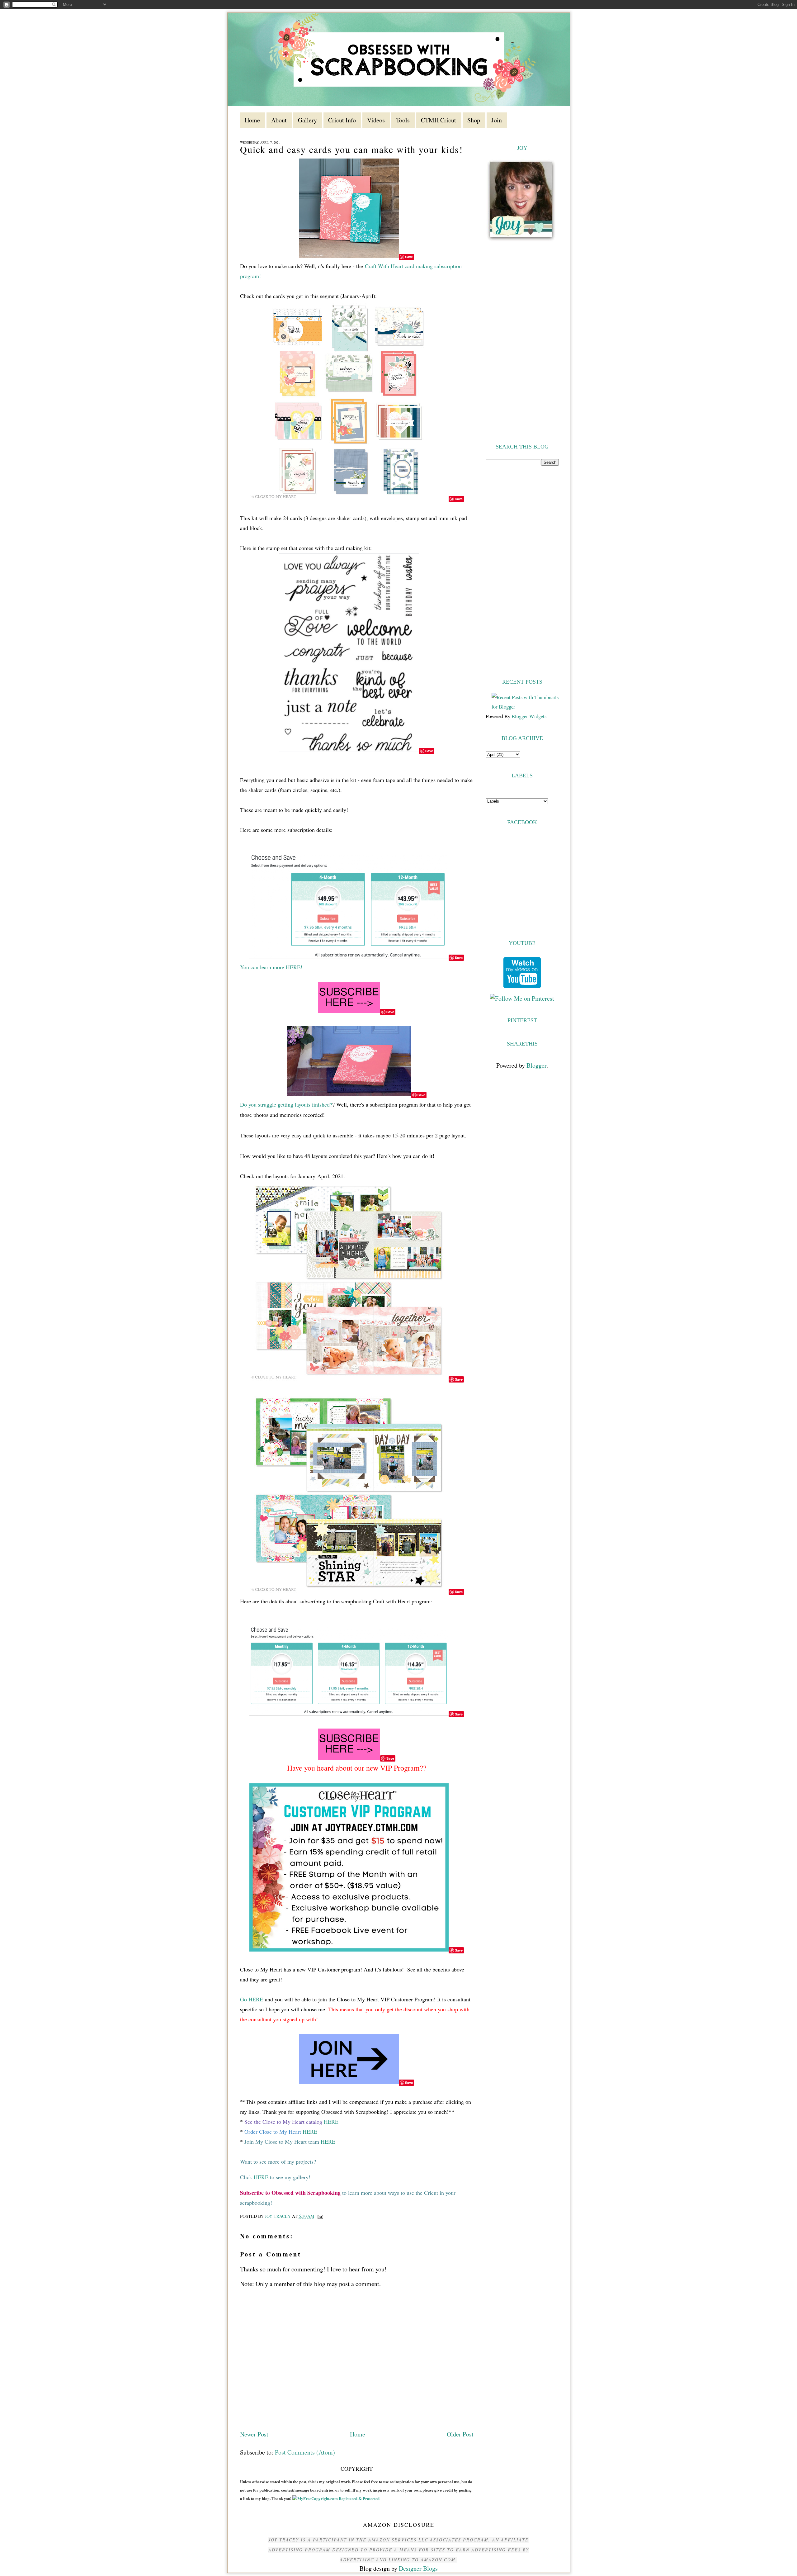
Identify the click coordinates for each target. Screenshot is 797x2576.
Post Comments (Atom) (305, 2452)
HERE (331, 2122)
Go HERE (252, 1999)
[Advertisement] (522, 571)
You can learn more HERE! (271, 967)
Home (358, 2434)
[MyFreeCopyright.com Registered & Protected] (336, 2498)
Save (409, 257)
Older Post (460, 2434)
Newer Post (254, 2434)
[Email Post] (320, 2216)
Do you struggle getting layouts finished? (286, 1104)
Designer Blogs (418, 2568)
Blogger (536, 1065)
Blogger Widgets (529, 716)
